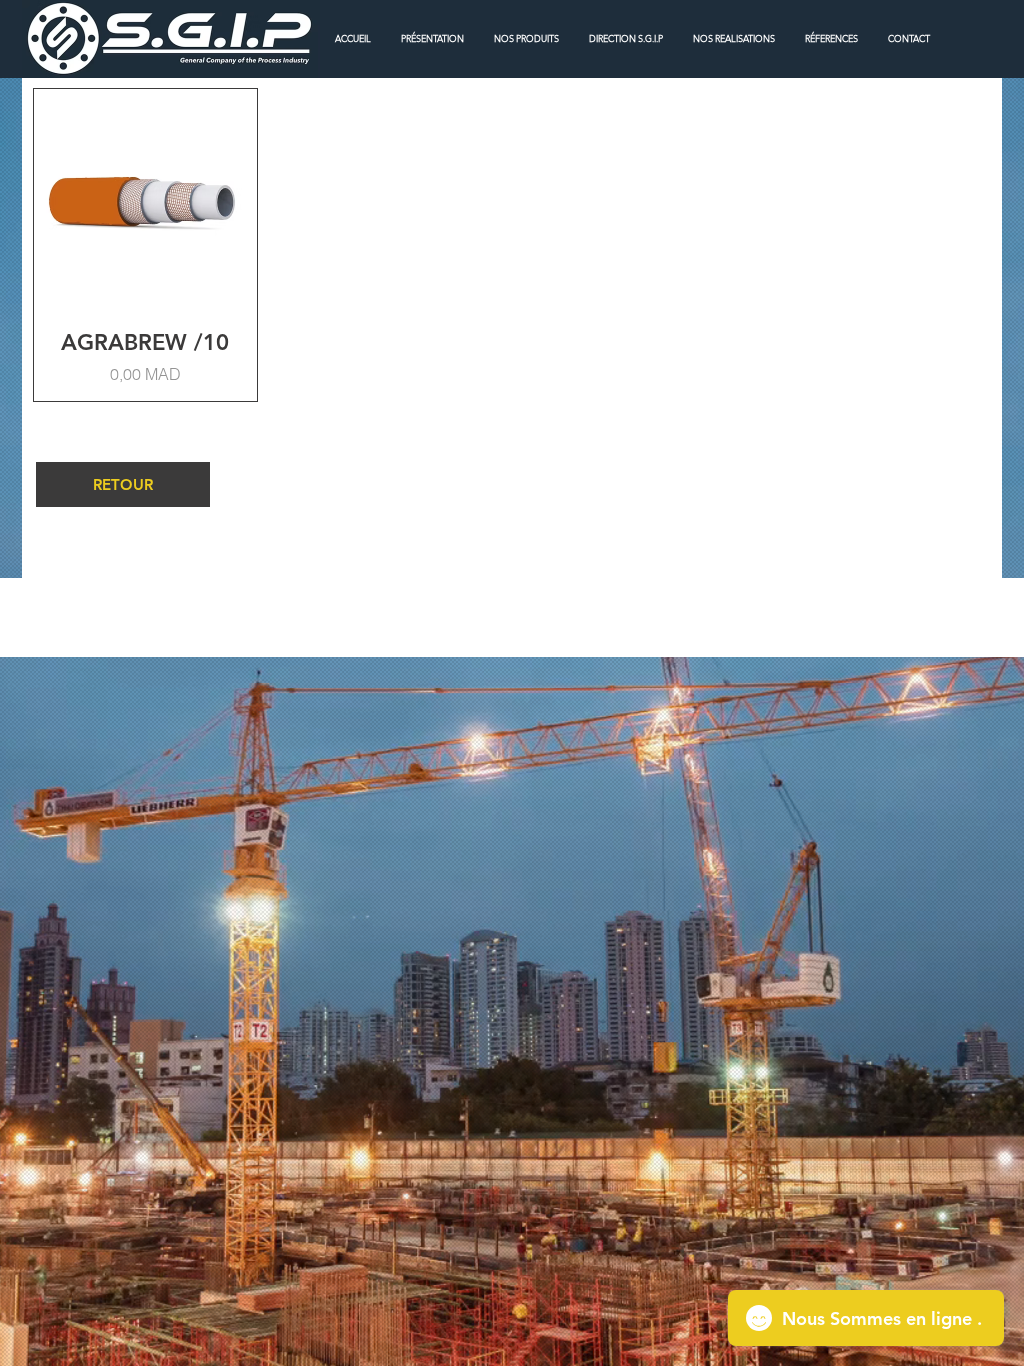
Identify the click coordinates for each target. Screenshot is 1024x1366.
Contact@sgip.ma (767, 598)
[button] (526, 38)
